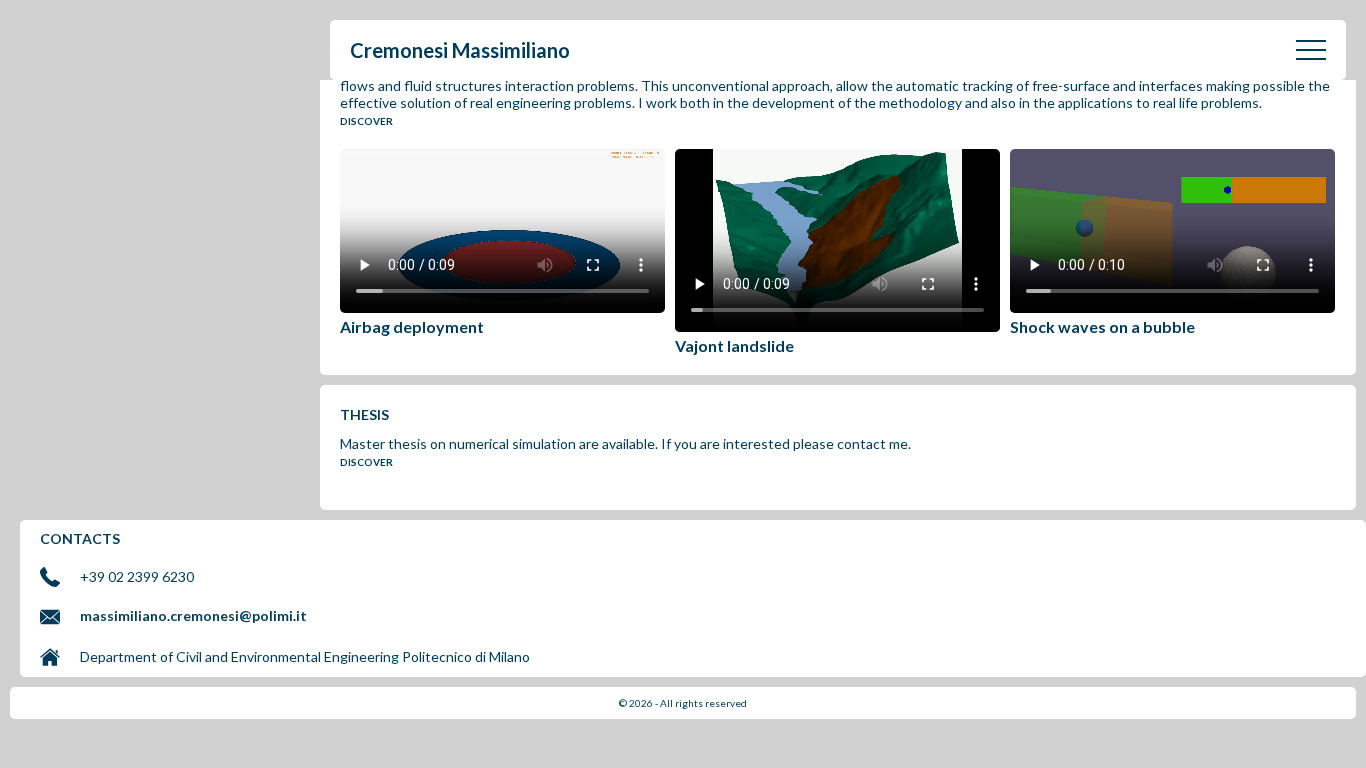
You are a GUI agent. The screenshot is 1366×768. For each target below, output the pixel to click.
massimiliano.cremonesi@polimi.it (193, 615)
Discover (366, 121)
